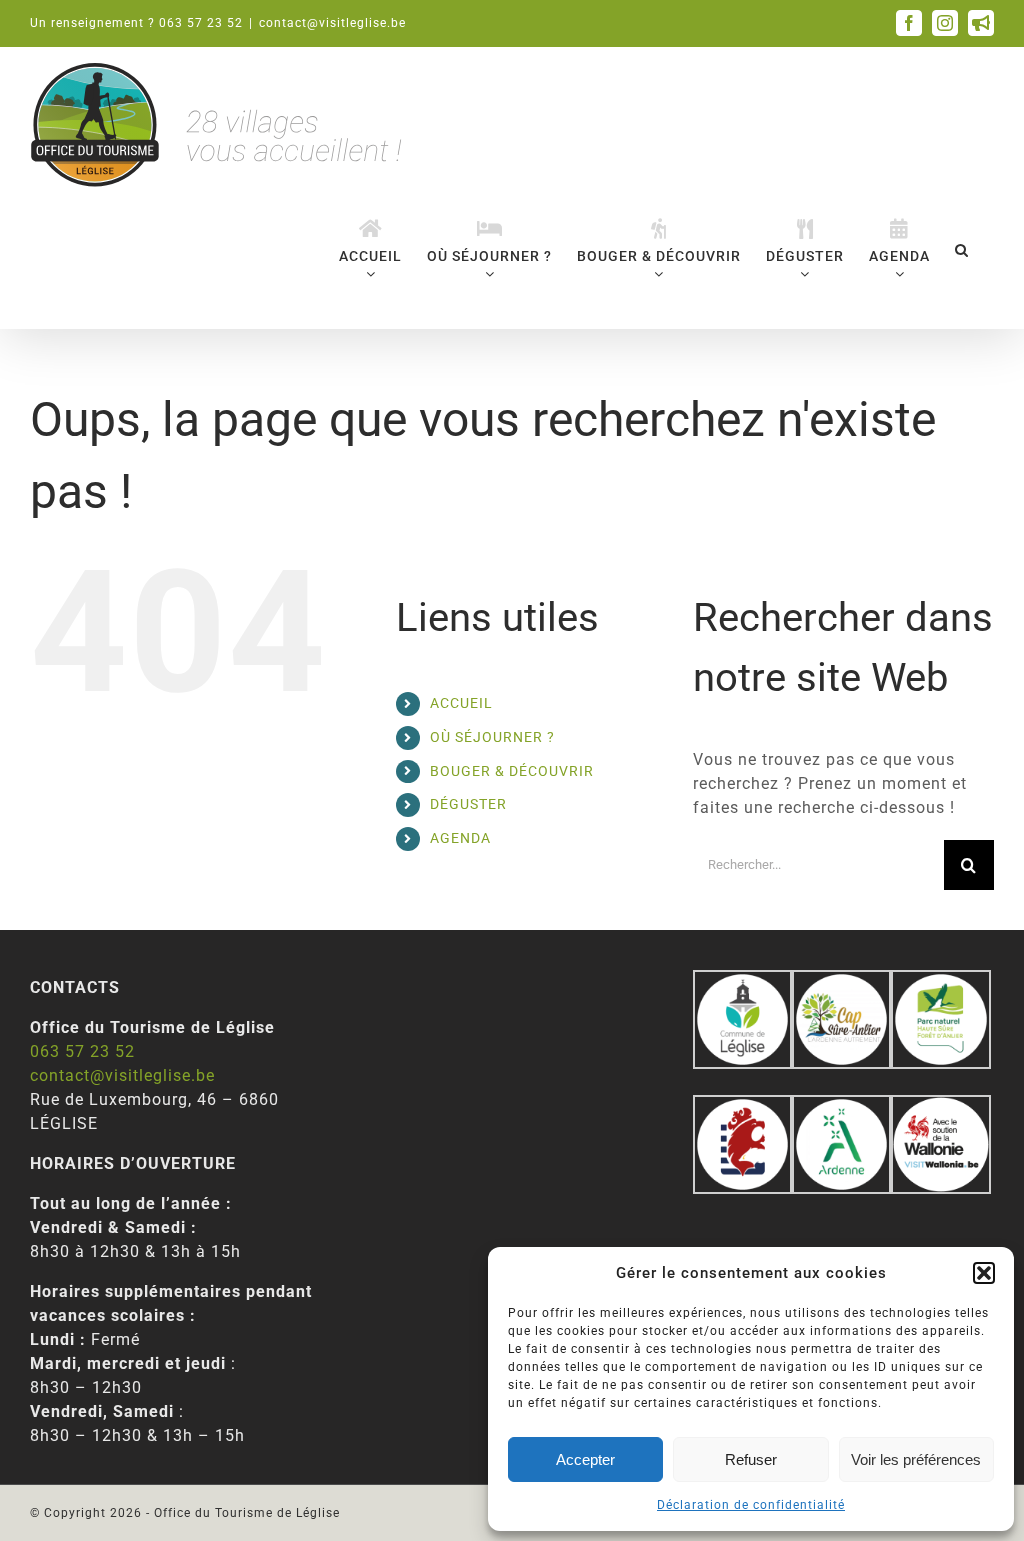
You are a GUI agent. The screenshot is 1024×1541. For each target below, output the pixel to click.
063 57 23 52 (82, 1051)
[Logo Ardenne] (841, 1106)
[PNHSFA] (940, 981)
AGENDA (460, 838)
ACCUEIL (461, 703)
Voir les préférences (916, 1459)
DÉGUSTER (468, 804)
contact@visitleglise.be (332, 23)
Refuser (751, 1459)
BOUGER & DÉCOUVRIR (512, 771)
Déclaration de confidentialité (751, 1505)
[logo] (742, 1106)
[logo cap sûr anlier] (841, 981)
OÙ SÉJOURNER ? (492, 737)
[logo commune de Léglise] (742, 981)
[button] (984, 1273)
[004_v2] (940, 1106)
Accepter (585, 1459)
